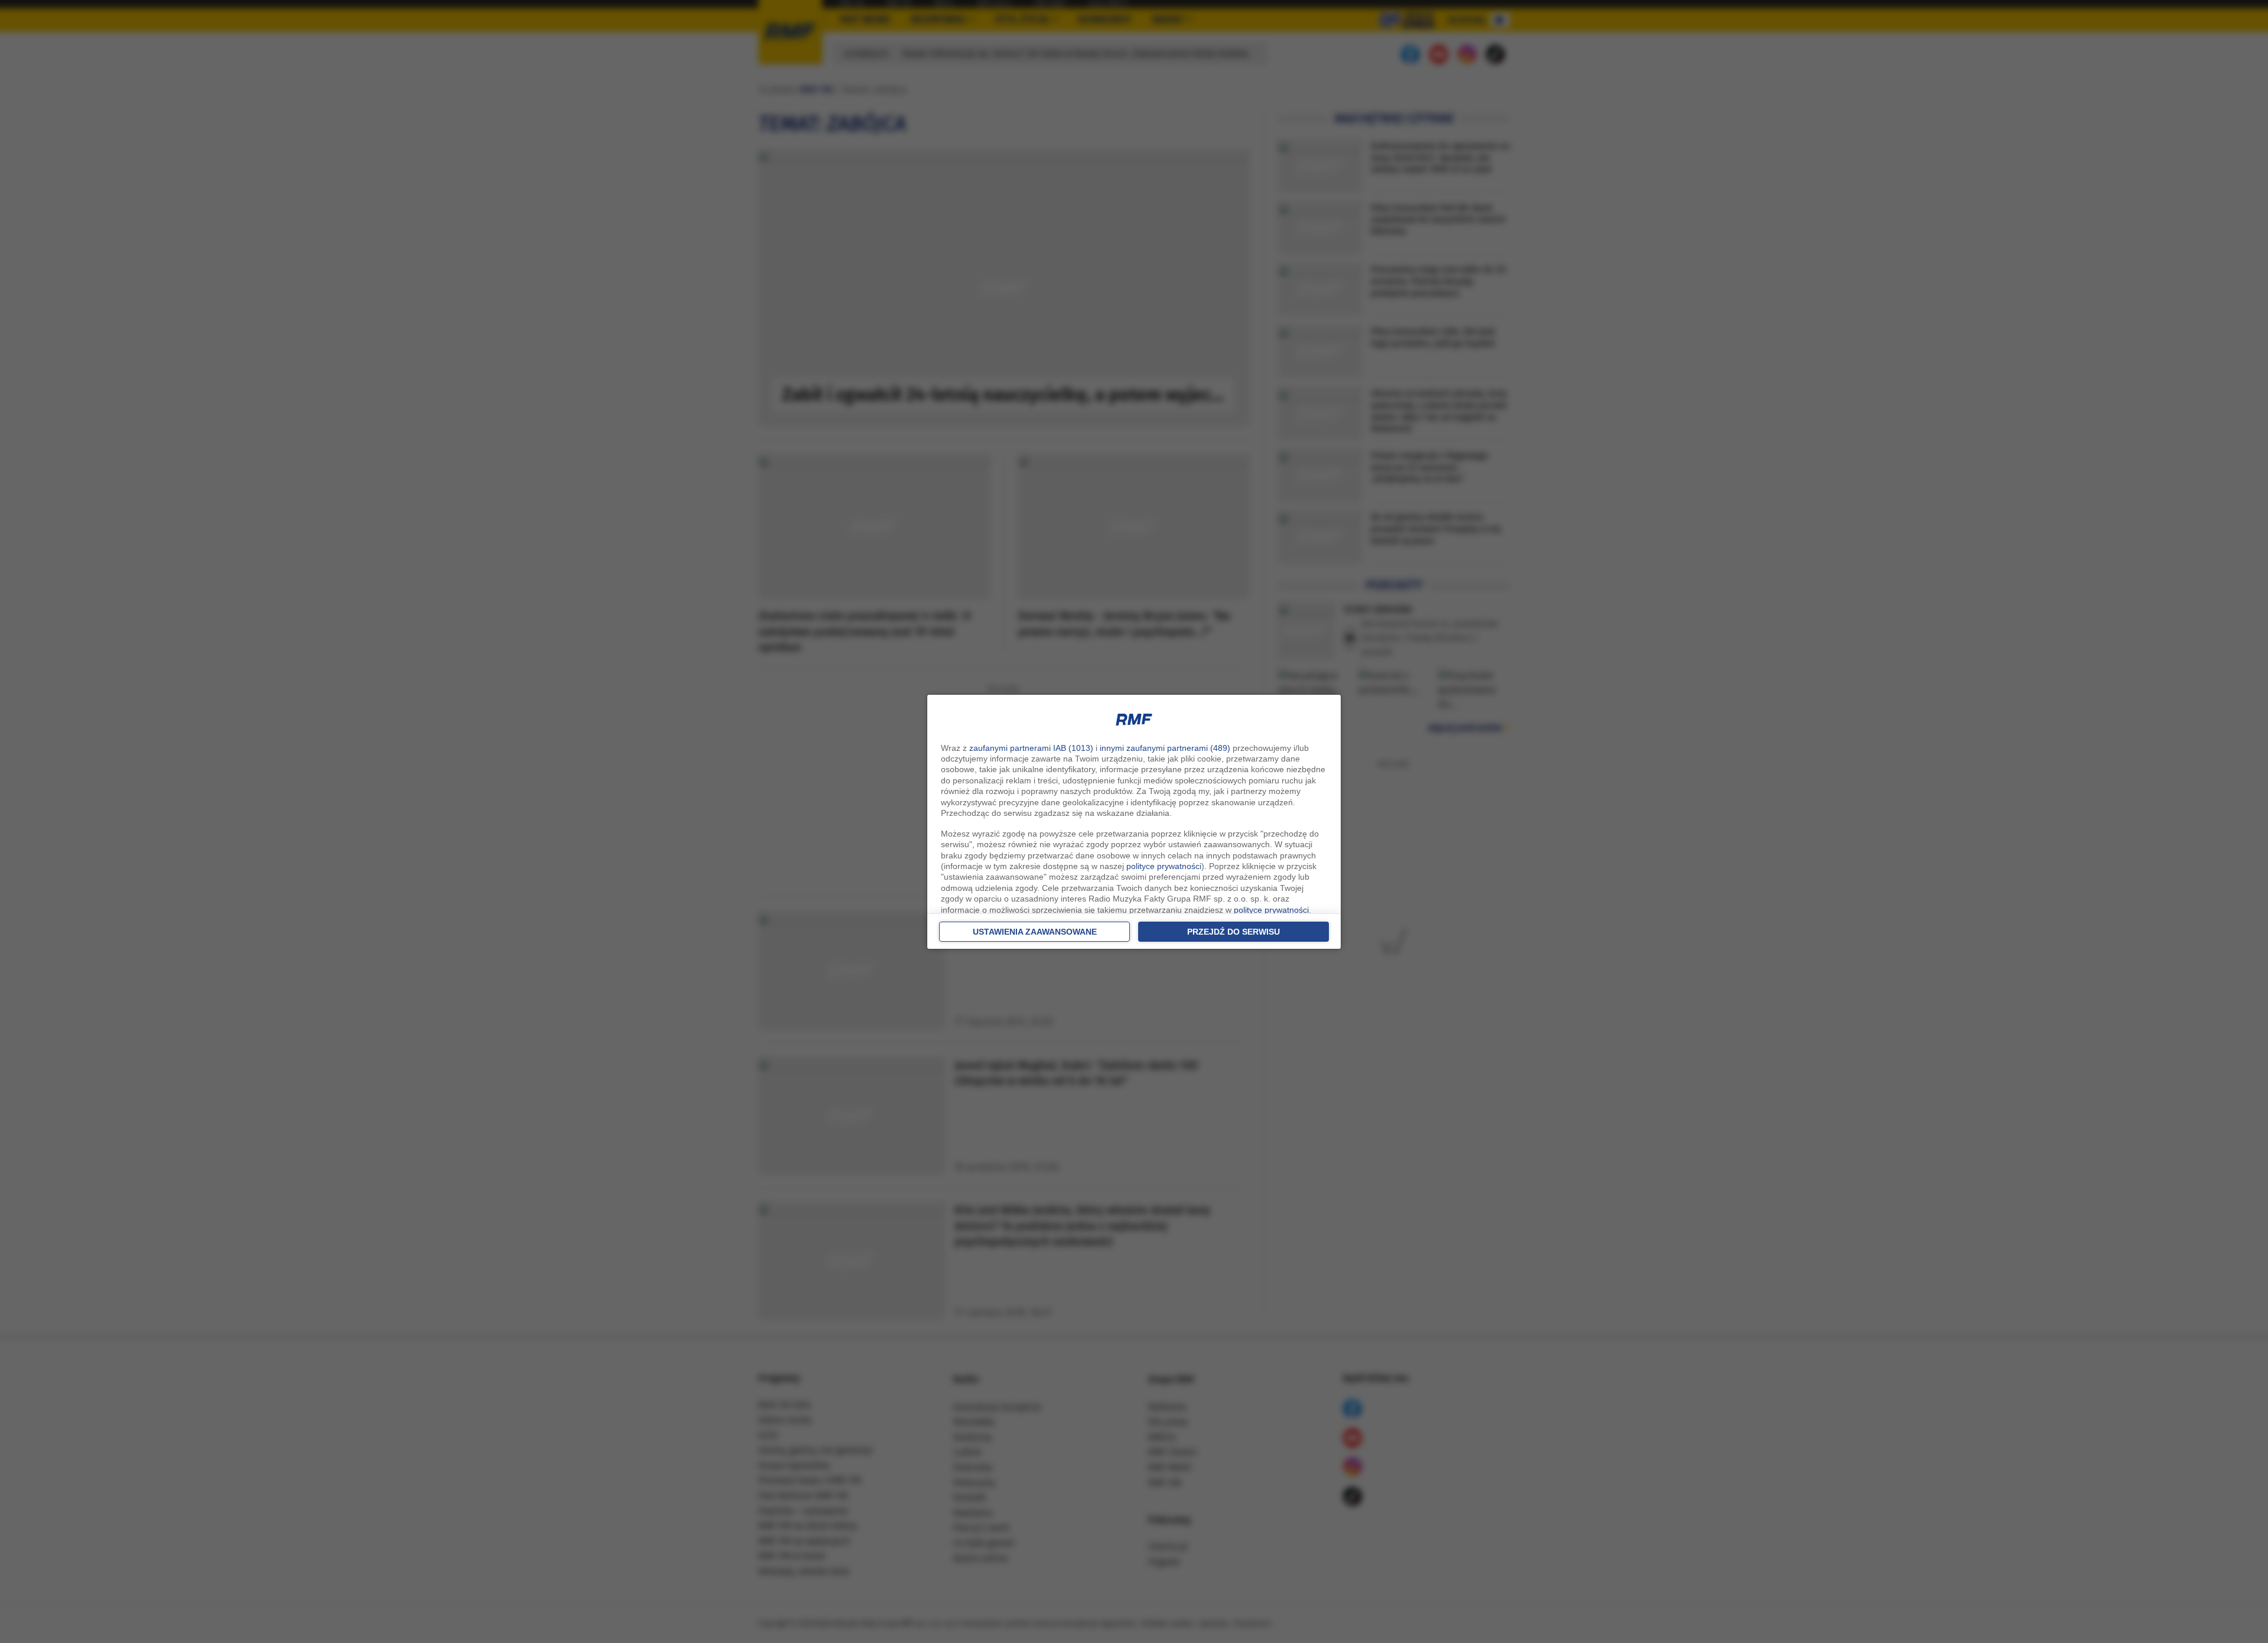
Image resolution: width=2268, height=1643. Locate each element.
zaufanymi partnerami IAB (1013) (1031, 748)
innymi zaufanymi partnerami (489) (1165, 748)
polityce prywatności (1164, 866)
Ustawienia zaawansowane (1035, 932)
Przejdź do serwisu (1234, 932)
